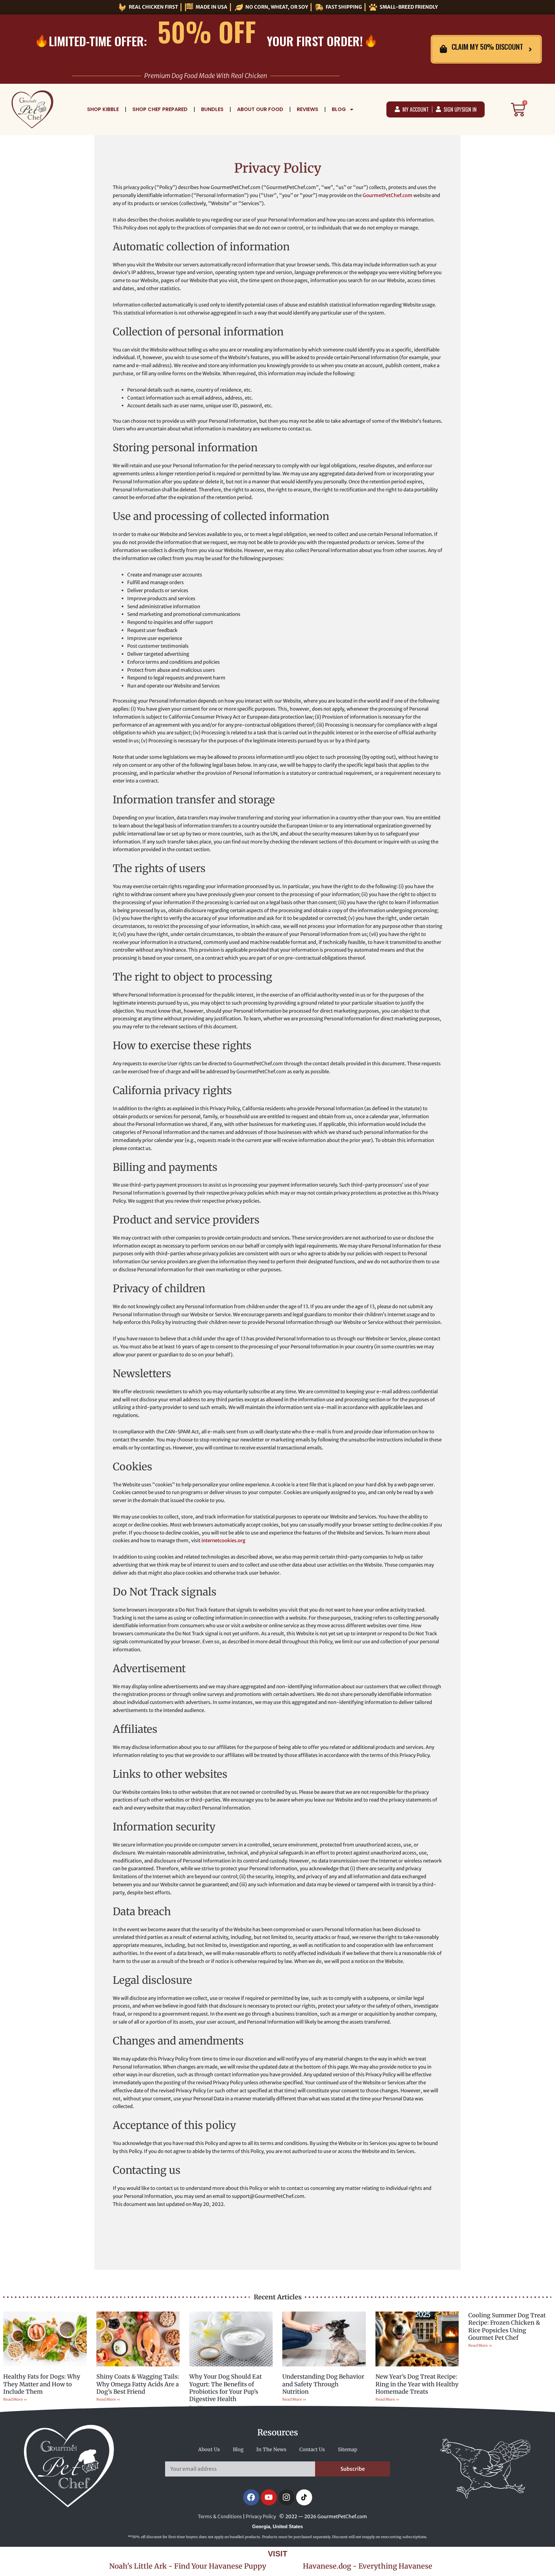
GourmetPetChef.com (388, 195)
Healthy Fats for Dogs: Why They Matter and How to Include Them (42, 2384)
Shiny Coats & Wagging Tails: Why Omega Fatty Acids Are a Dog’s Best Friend (138, 2384)
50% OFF (207, 31)
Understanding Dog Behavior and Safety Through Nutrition (323, 2384)
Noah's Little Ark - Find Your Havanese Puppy (188, 2566)
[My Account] (397, 109)
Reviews (308, 109)
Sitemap (348, 2449)
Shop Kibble (103, 109)
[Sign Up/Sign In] (438, 109)
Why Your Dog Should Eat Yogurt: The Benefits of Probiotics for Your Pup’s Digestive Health (225, 2388)
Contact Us (312, 2449)
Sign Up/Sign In (460, 109)
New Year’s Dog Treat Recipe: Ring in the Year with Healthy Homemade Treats (417, 2384)
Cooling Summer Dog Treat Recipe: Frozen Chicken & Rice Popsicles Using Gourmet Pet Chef (507, 2326)
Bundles (212, 109)
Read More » (15, 2399)
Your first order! (315, 41)
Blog (339, 109)
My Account (416, 109)
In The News (271, 2449)
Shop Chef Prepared (160, 109)
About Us (209, 2449)
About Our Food (260, 109)
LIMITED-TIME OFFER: (98, 41)
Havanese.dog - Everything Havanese (368, 2566)
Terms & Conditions (220, 2516)
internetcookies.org (223, 1540)
